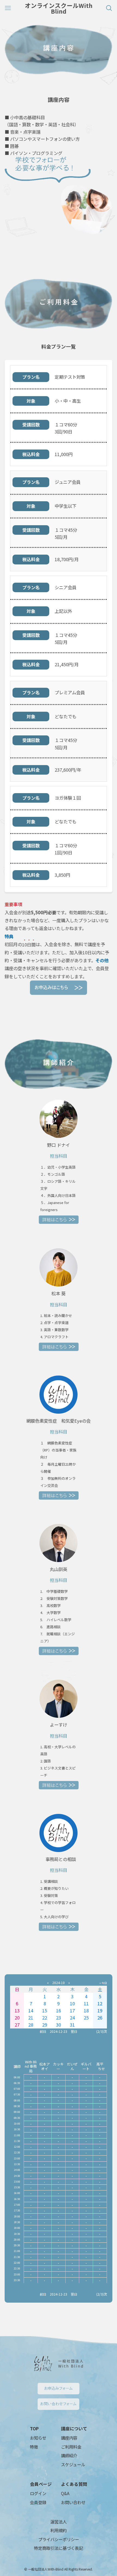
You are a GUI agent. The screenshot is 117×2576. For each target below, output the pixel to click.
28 (31, 2025)
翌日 (74, 2031)
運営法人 (59, 2522)
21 (31, 2018)
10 (72, 2003)
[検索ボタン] (109, 8)
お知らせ (38, 2438)
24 (72, 2018)
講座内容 (69, 2438)
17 (72, 2010)
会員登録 (38, 2502)
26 (100, 2018)
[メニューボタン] (8, 8)
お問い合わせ (73, 2502)
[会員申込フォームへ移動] (59, 988)
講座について (74, 2428)
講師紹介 (69, 2455)
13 (17, 2010)
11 (86, 2003)
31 (72, 2025)
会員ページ (41, 2484)
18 (86, 2010)
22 (45, 2018)
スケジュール (73, 2464)
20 (17, 2018)
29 (45, 2025)
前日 (43, 2031)
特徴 (34, 2447)
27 (17, 2025)
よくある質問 (74, 2484)
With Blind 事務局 (31, 2066)
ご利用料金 (71, 2447)
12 (100, 2003)
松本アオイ (44, 2066)
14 (31, 2010)
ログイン (38, 2493)
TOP (34, 2428)
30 (59, 2025)
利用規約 (59, 2530)
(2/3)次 (102, 2031)
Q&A (65, 2493)
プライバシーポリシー (59, 2539)
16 (59, 2010)
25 (86, 2018)
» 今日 (103, 1983)
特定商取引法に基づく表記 (59, 2548)
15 (45, 2010)
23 (59, 2018)
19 (100, 2010)
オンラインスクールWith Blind (59, 8)
